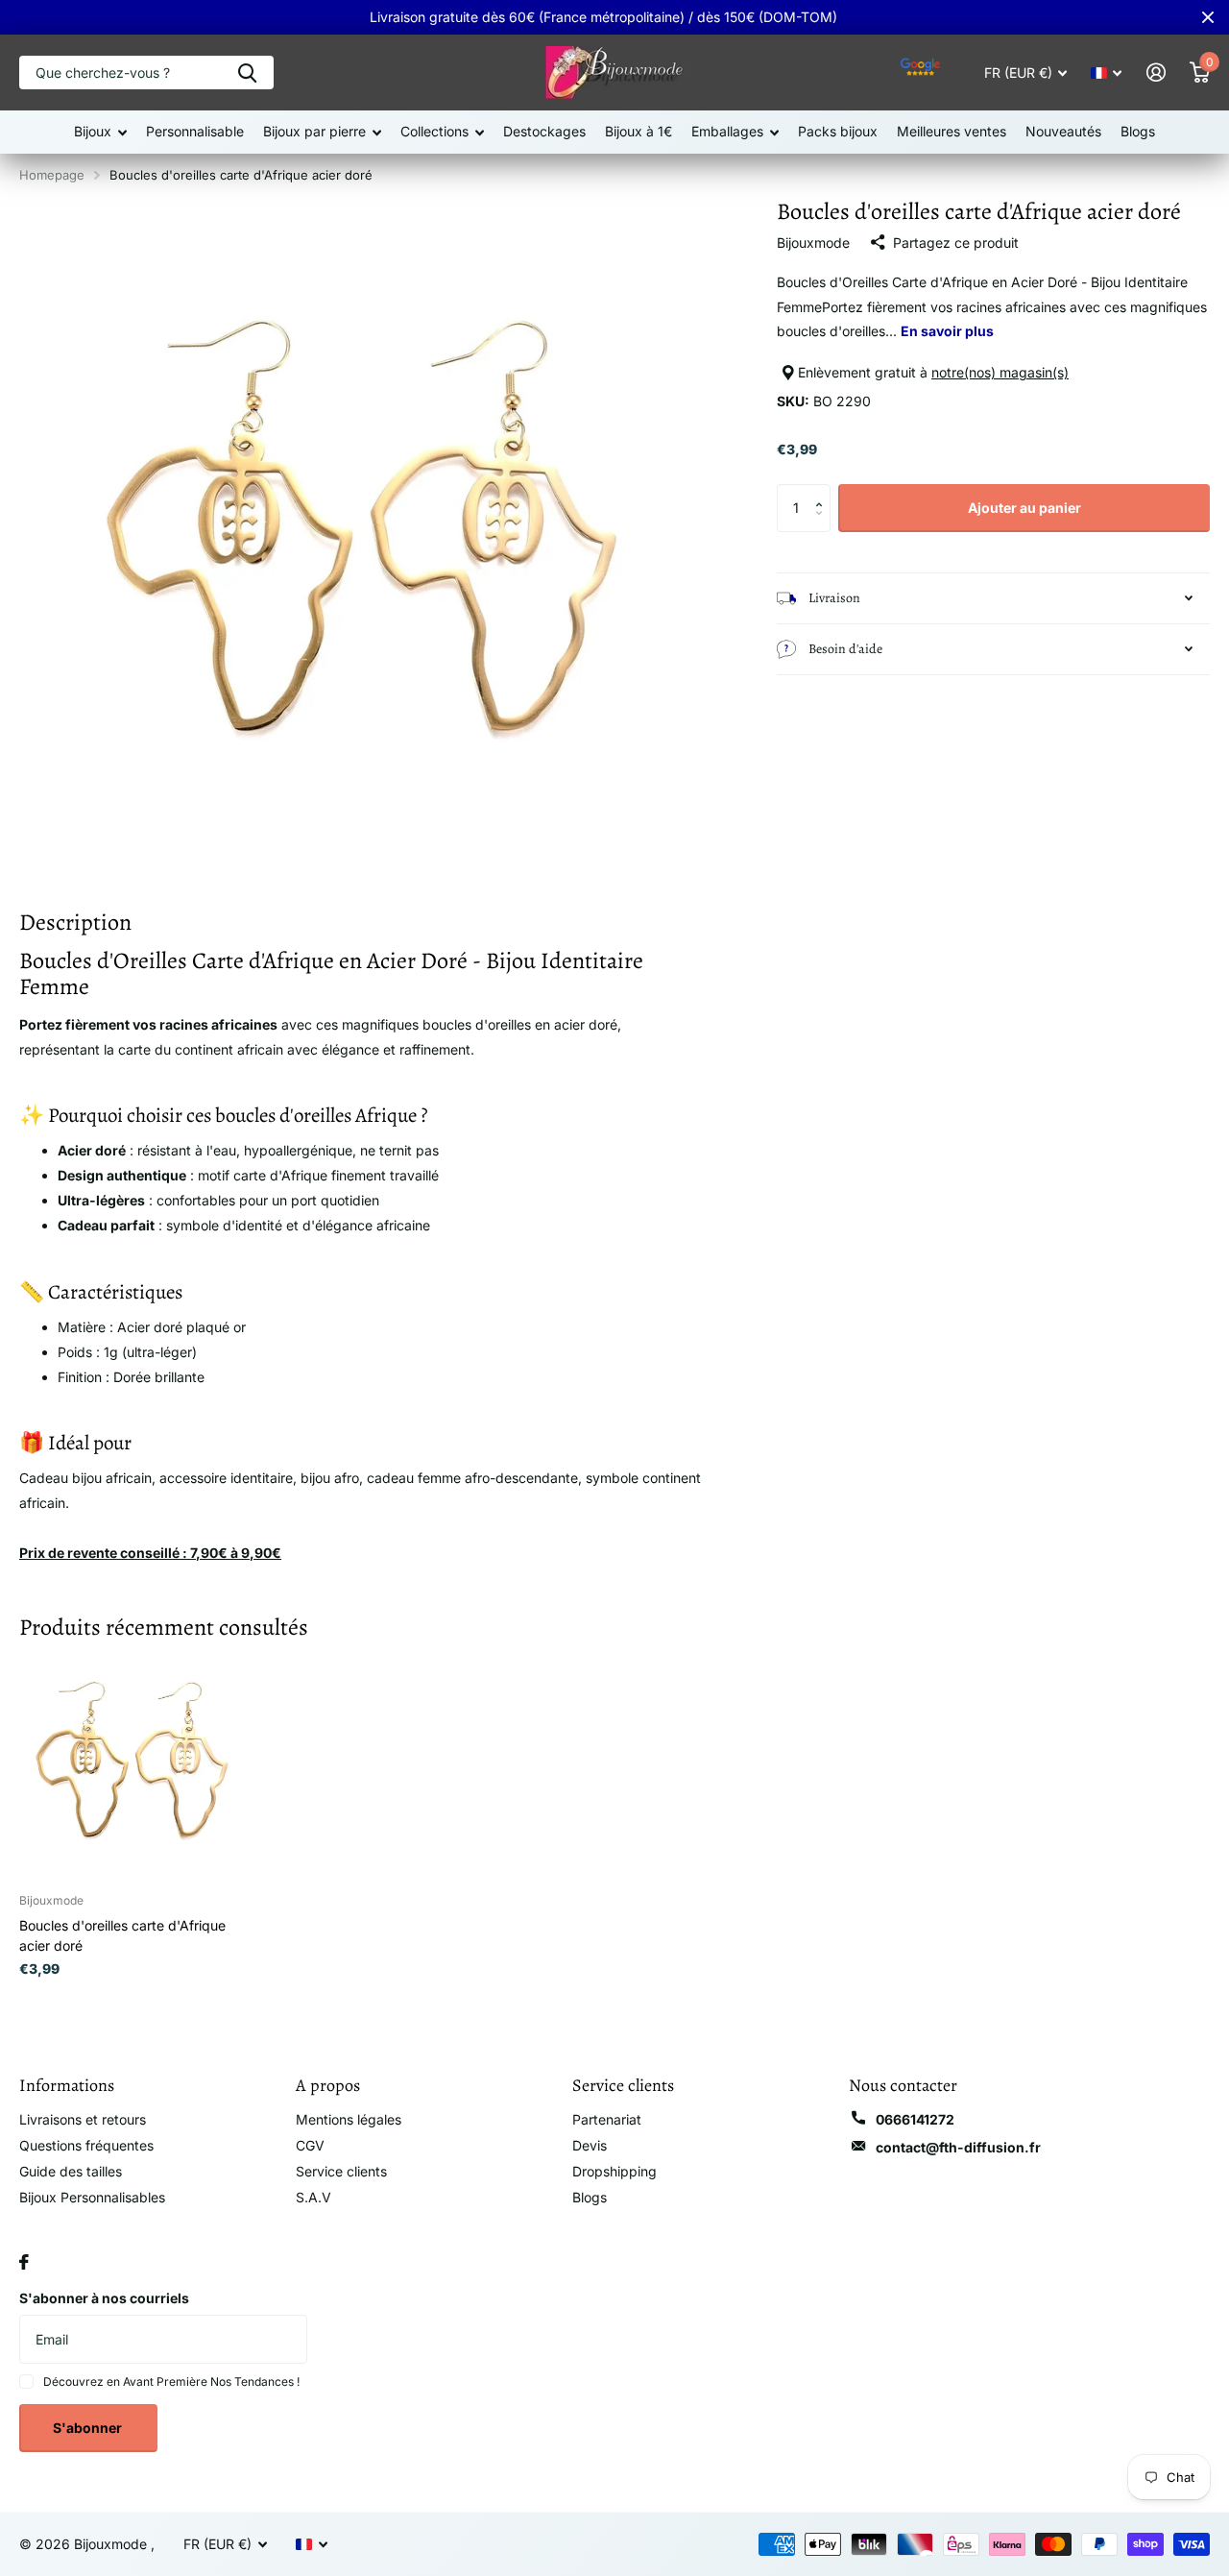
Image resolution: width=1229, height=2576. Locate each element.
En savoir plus (947, 331)
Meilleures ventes (952, 131)
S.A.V (313, 2197)
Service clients (341, 2171)
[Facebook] (24, 2262)
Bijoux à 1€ (639, 131)
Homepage (52, 175)
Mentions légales (349, 2119)
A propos (328, 2085)
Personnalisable (195, 131)
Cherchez (247, 73)
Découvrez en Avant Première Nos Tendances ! (171, 2382)
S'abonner (89, 2428)
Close (1208, 17)
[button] (823, 491)
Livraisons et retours (83, 2119)
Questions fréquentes (86, 2145)
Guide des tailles (71, 2171)
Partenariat (607, 2119)
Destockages (544, 131)
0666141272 (915, 2119)
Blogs (1138, 131)
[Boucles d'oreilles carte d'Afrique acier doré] (132, 1765)
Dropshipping (614, 2171)
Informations (67, 2085)
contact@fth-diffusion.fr (958, 2147)
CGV (310, 2145)
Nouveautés (1063, 131)
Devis (590, 2145)
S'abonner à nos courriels (104, 2298)
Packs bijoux (838, 131)
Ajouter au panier (1024, 508)
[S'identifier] (1156, 73)
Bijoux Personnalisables (92, 2197)
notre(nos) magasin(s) (1000, 372)
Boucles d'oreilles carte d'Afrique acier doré (122, 1935)
